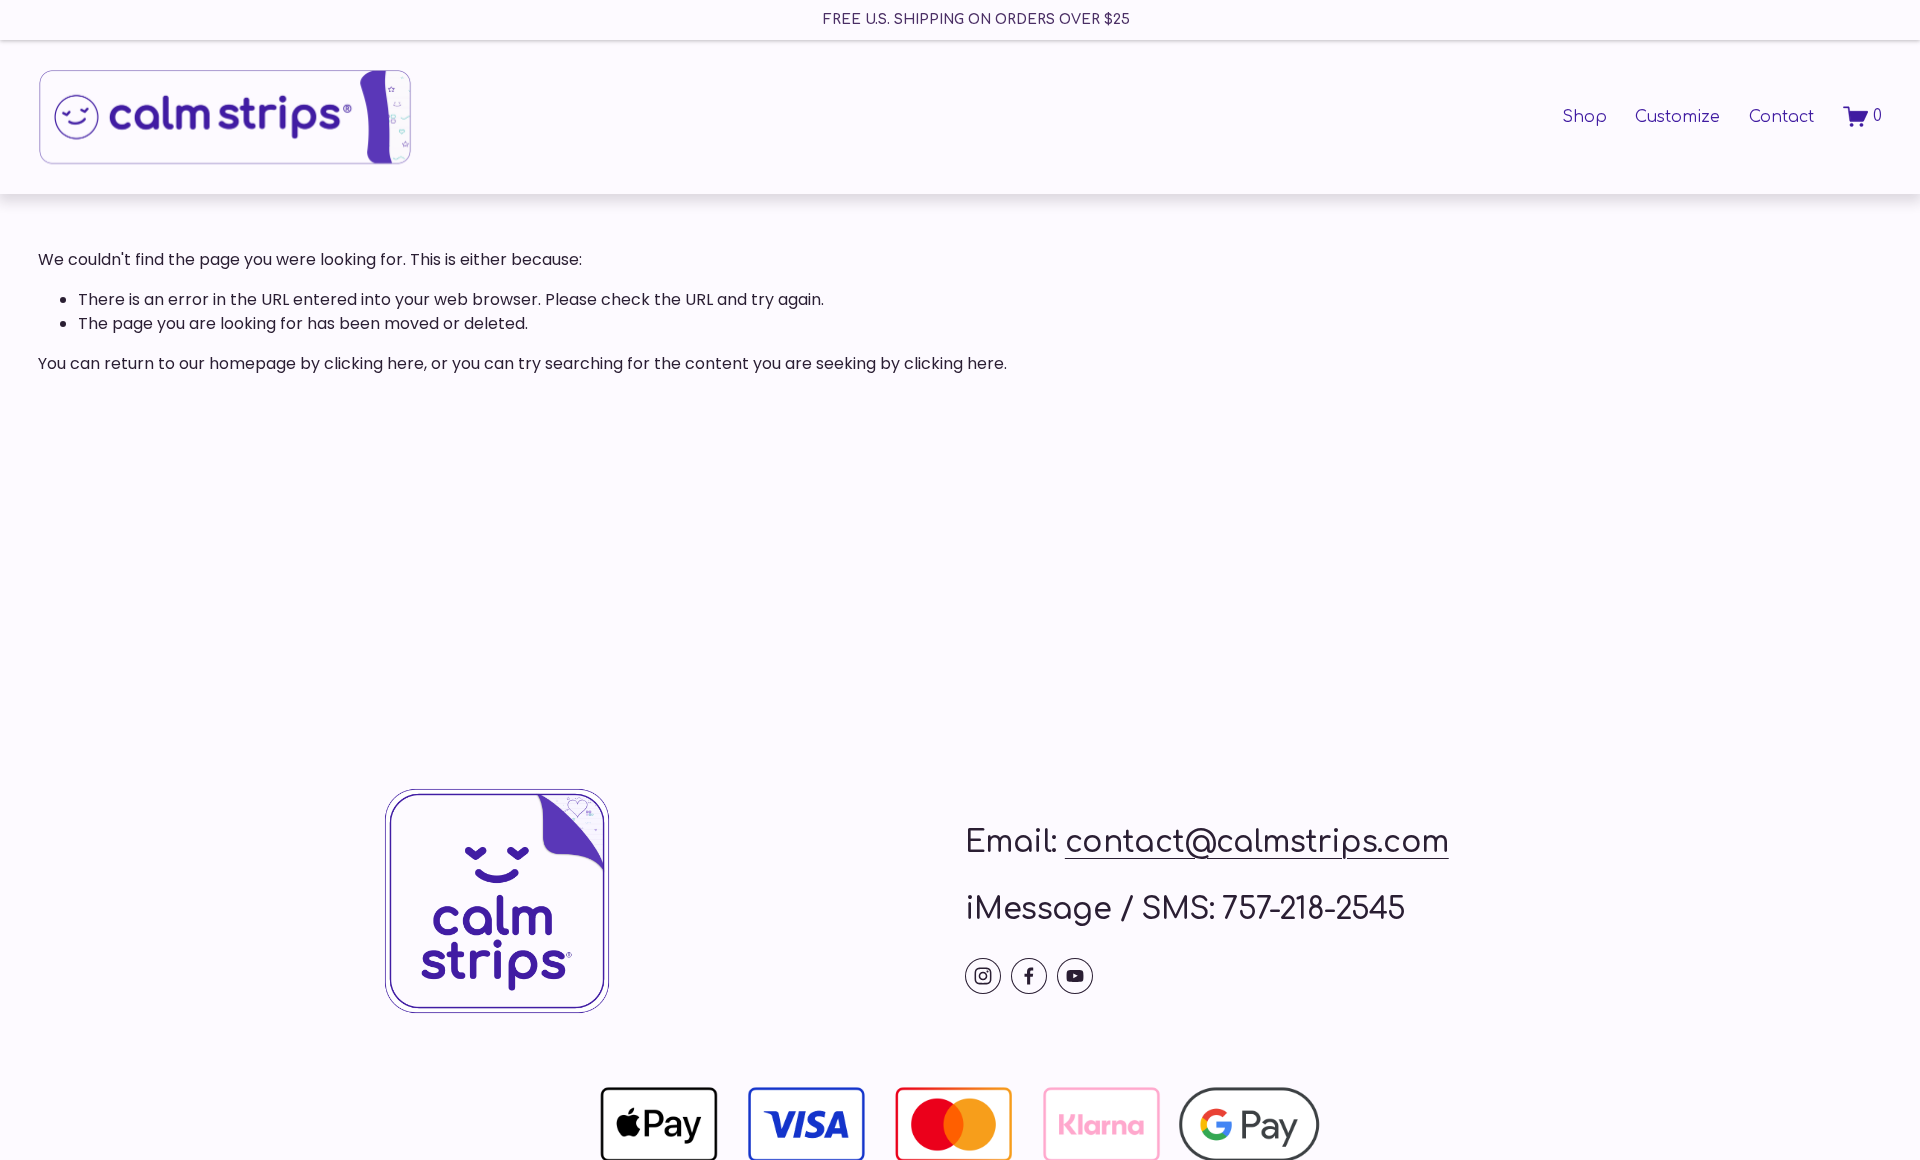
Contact (1781, 117)
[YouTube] (1075, 976)
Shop (1584, 117)
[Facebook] (1029, 976)
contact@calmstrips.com (1257, 842)
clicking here (374, 363)
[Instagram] (983, 976)
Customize (1677, 117)
